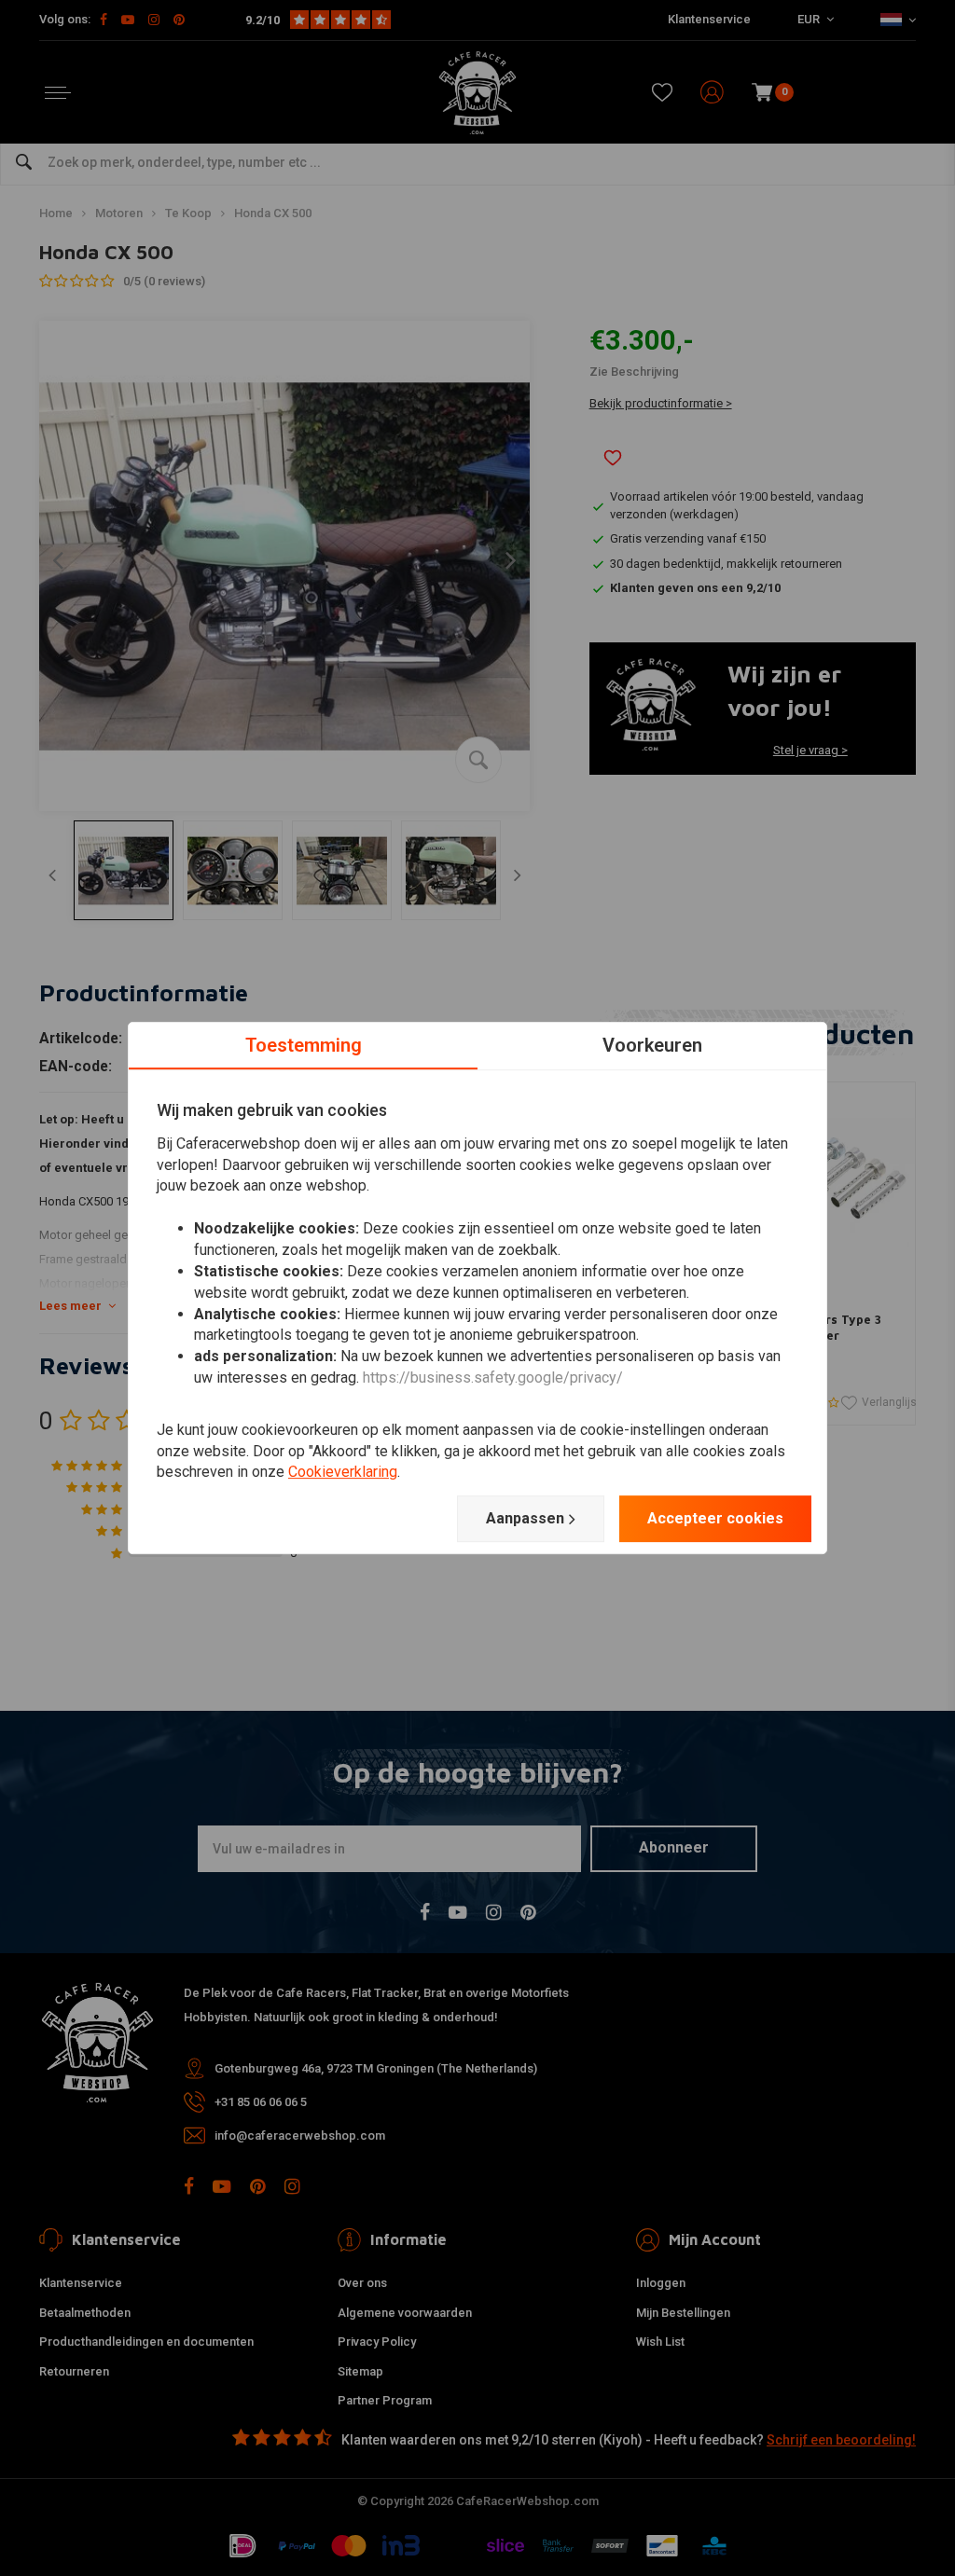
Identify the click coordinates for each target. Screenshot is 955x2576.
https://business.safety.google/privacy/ (493, 1378)
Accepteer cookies (715, 1518)
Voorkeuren (652, 1045)
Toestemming (304, 1045)
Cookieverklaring (343, 1473)
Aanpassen (525, 1518)
